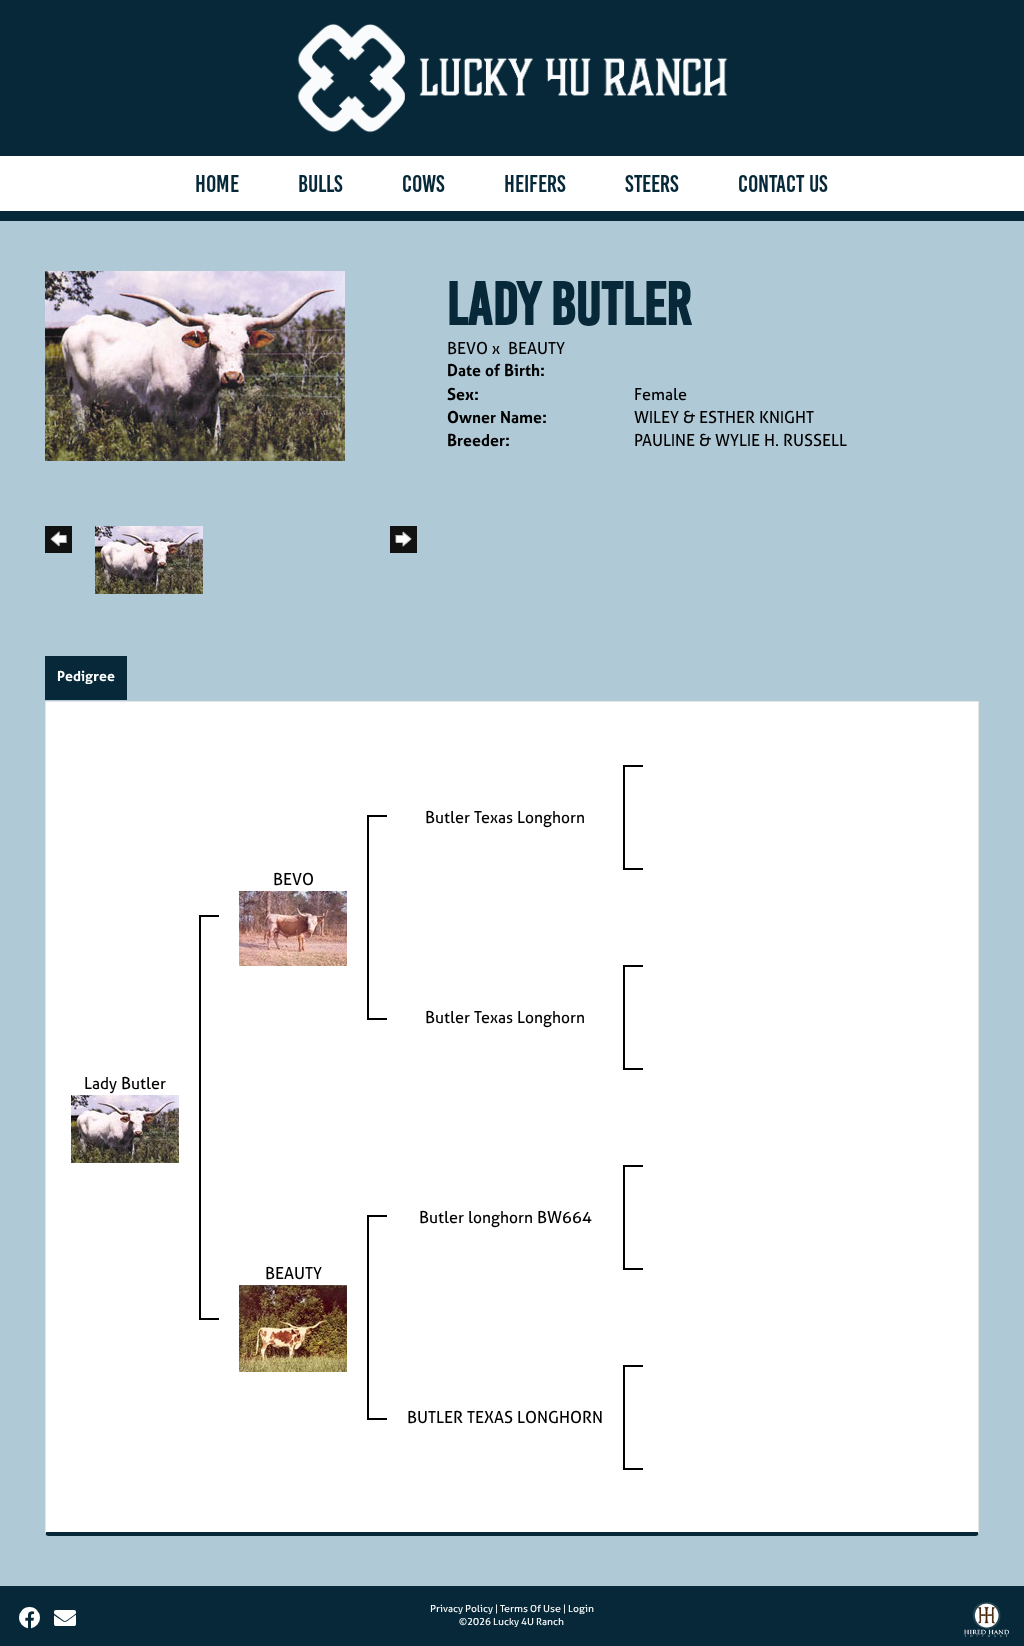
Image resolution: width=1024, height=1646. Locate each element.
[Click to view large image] (195, 364)
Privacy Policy (461, 1608)
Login (581, 1608)
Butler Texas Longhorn (505, 817)
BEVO (467, 348)
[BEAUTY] (293, 1327)
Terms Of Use (530, 1608)
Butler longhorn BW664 (505, 1217)
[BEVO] (293, 927)
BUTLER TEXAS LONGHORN (505, 1417)
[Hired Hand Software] (986, 1624)
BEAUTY (536, 348)
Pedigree (86, 675)
